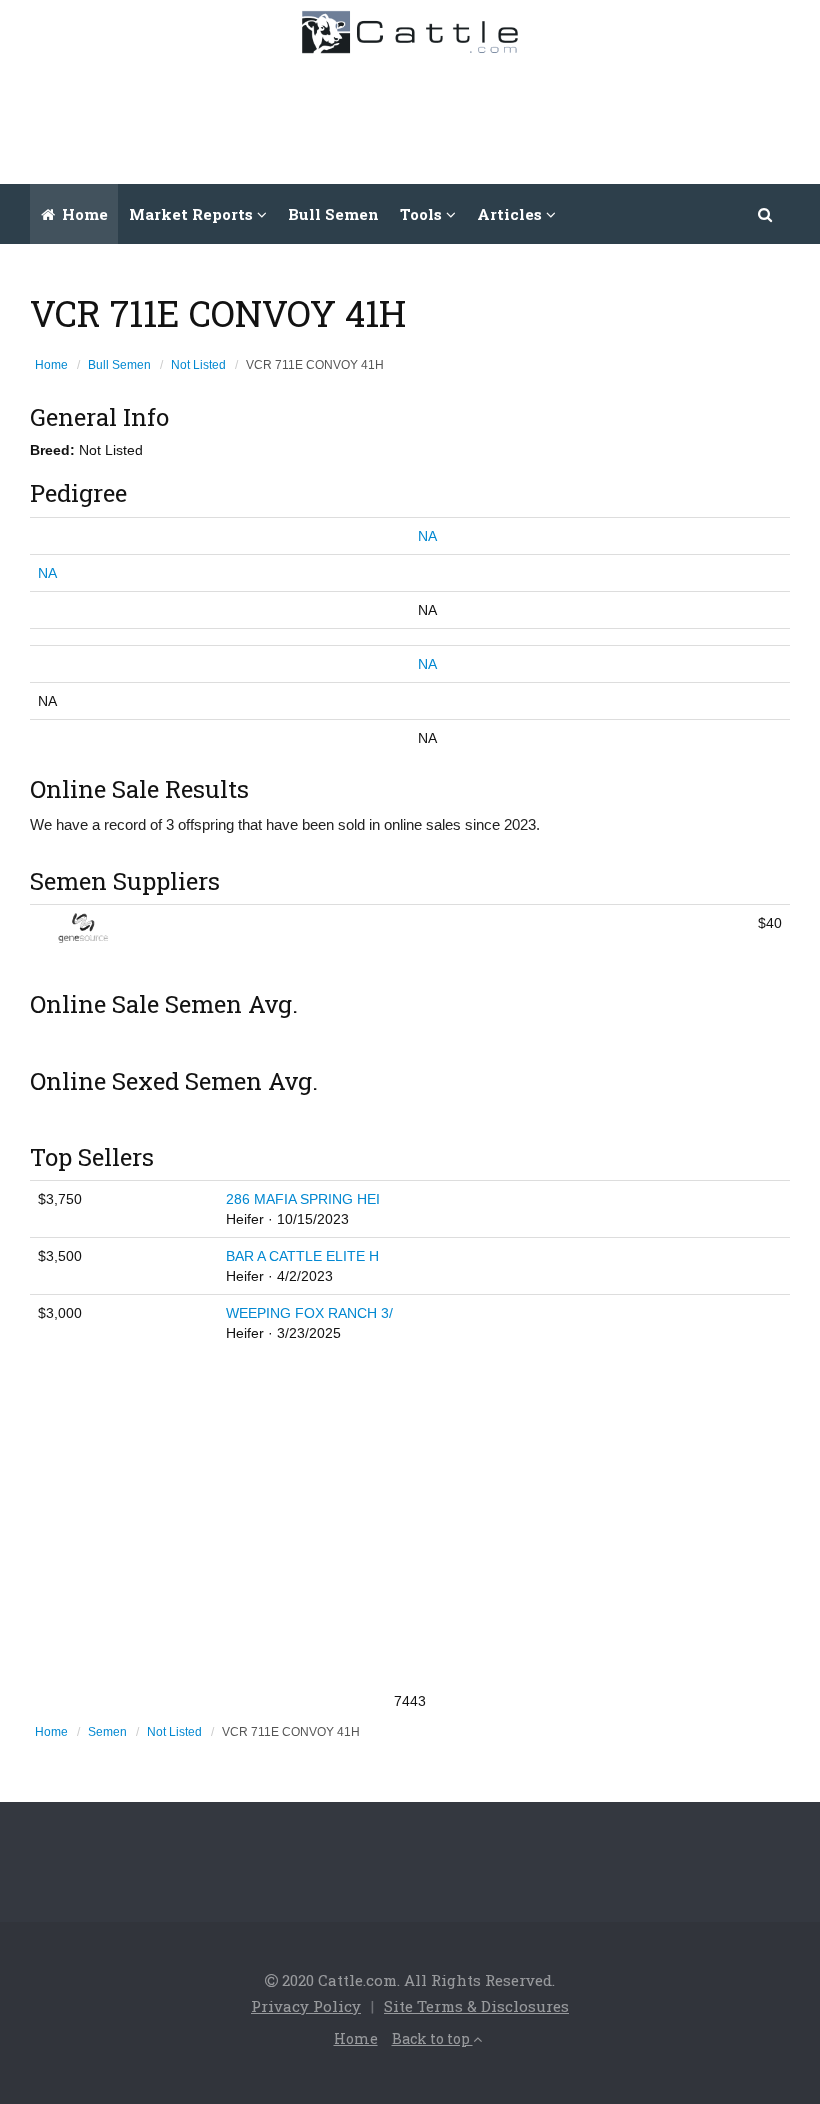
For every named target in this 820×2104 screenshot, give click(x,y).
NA (427, 536)
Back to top (432, 2038)
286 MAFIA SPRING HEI (303, 1199)
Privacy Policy (306, 2006)
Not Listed (198, 365)
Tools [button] (423, 214)
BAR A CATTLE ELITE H (302, 1256)
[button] (766, 214)
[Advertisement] (441, 114)
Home (83, 214)
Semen (107, 1732)
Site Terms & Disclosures (476, 2006)
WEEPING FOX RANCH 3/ (309, 1313)
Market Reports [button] (193, 214)
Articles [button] (511, 214)
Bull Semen (333, 214)
